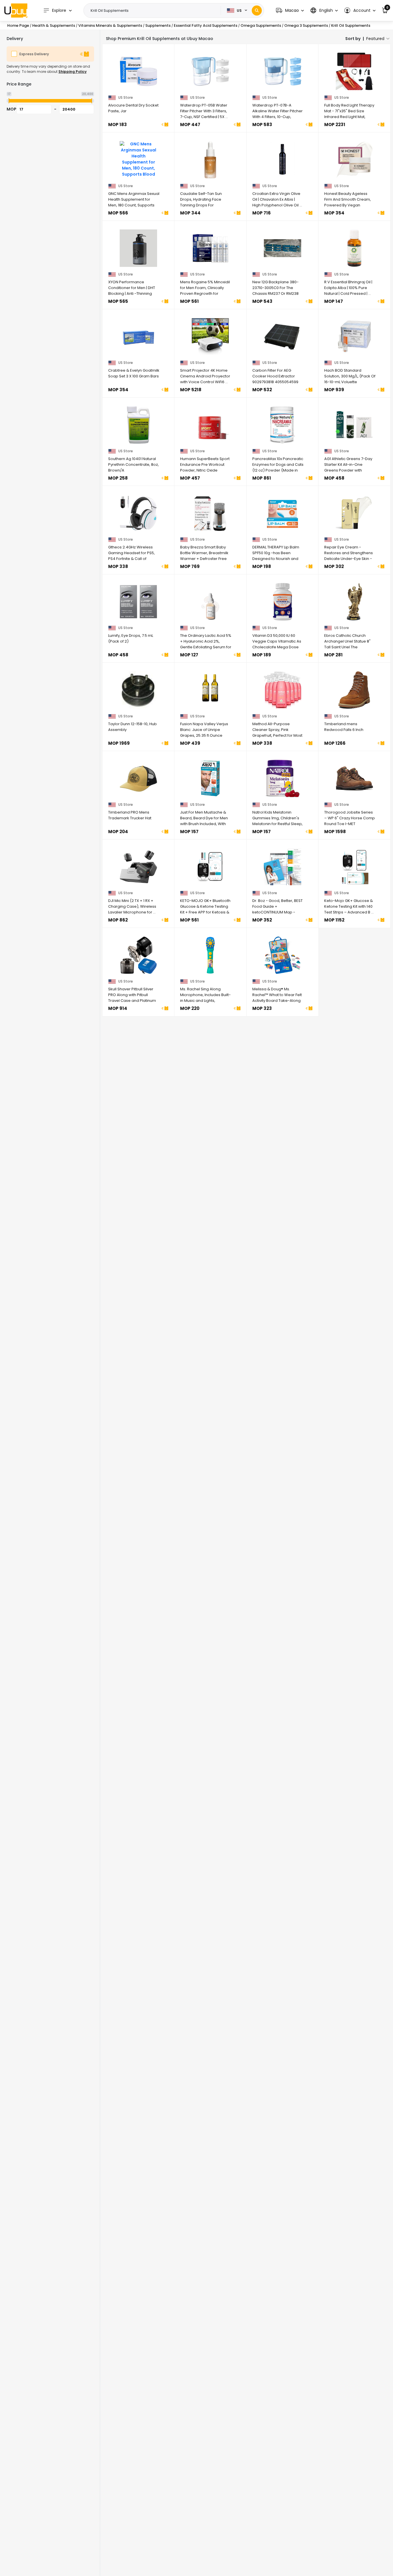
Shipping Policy (73, 72)
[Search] (257, 11)
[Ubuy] (16, 10)
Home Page (18, 25)
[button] (290, 11)
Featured (375, 39)
